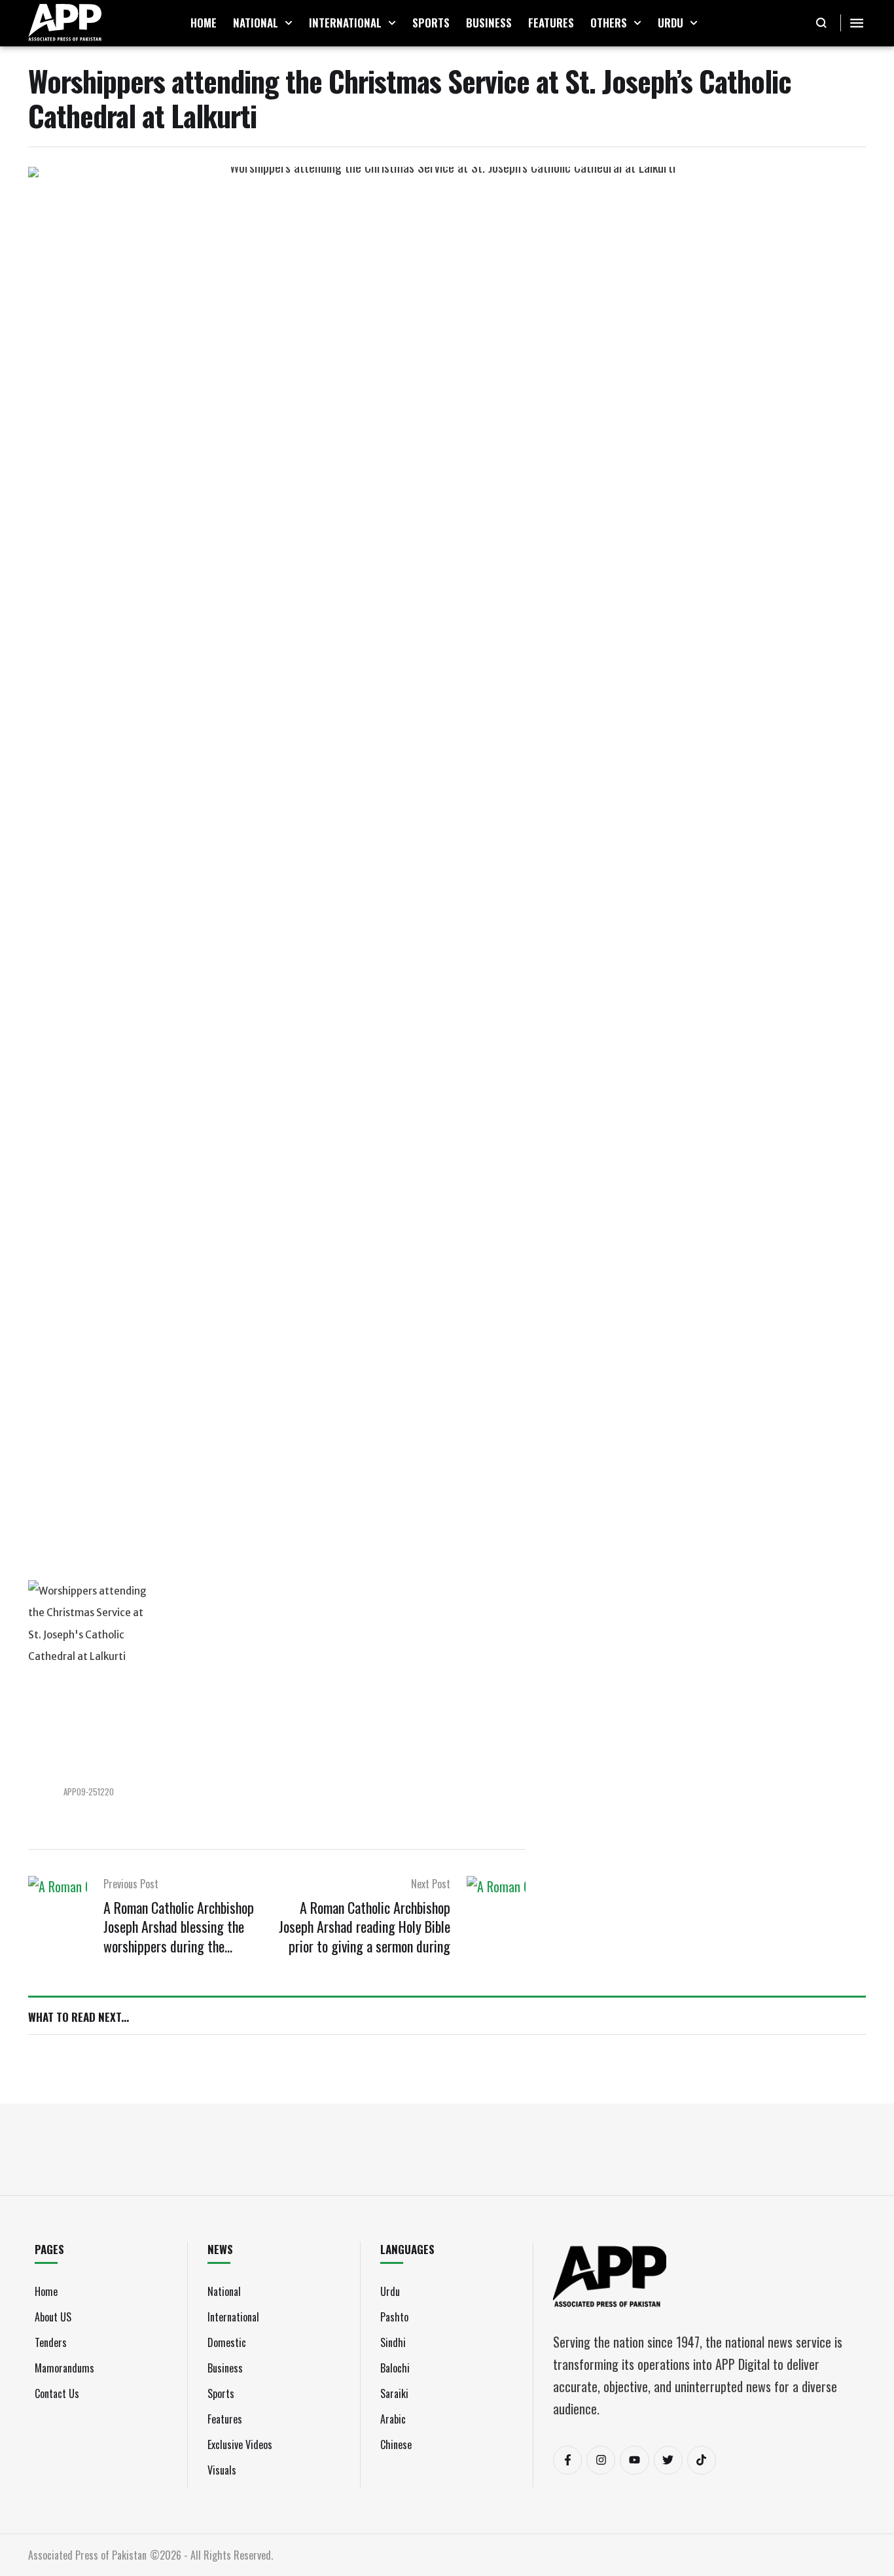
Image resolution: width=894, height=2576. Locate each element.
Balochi (395, 2368)
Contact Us (57, 2393)
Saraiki (394, 2393)
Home (46, 2291)
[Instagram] (601, 2460)
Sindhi (393, 2342)
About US (53, 2317)
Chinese (396, 2444)
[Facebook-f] (567, 2460)
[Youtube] (634, 2460)
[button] (289, 23)
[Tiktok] (702, 2460)
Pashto (394, 2317)
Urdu (390, 2291)
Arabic (393, 2419)
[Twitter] (668, 2460)
